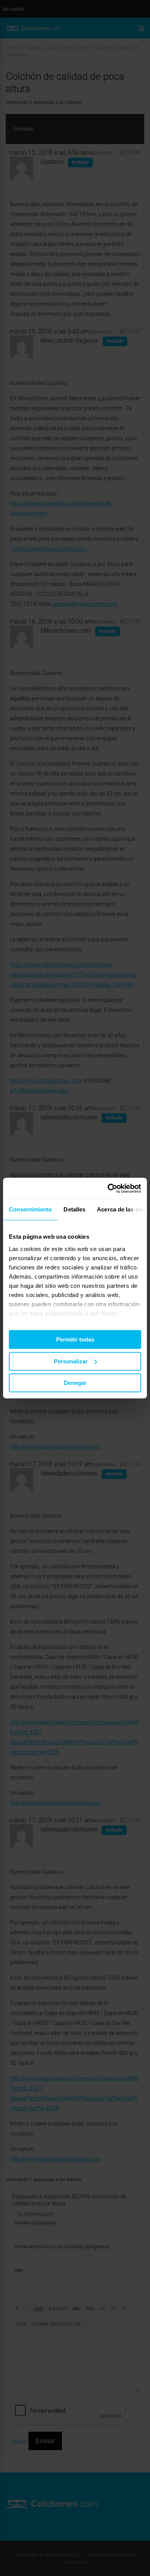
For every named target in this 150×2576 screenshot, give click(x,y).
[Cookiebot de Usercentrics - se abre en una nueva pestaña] (108, 1188)
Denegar (75, 1383)
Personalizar (71, 1361)
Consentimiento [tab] (30, 1209)
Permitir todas (75, 1339)
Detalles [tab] (74, 1209)
